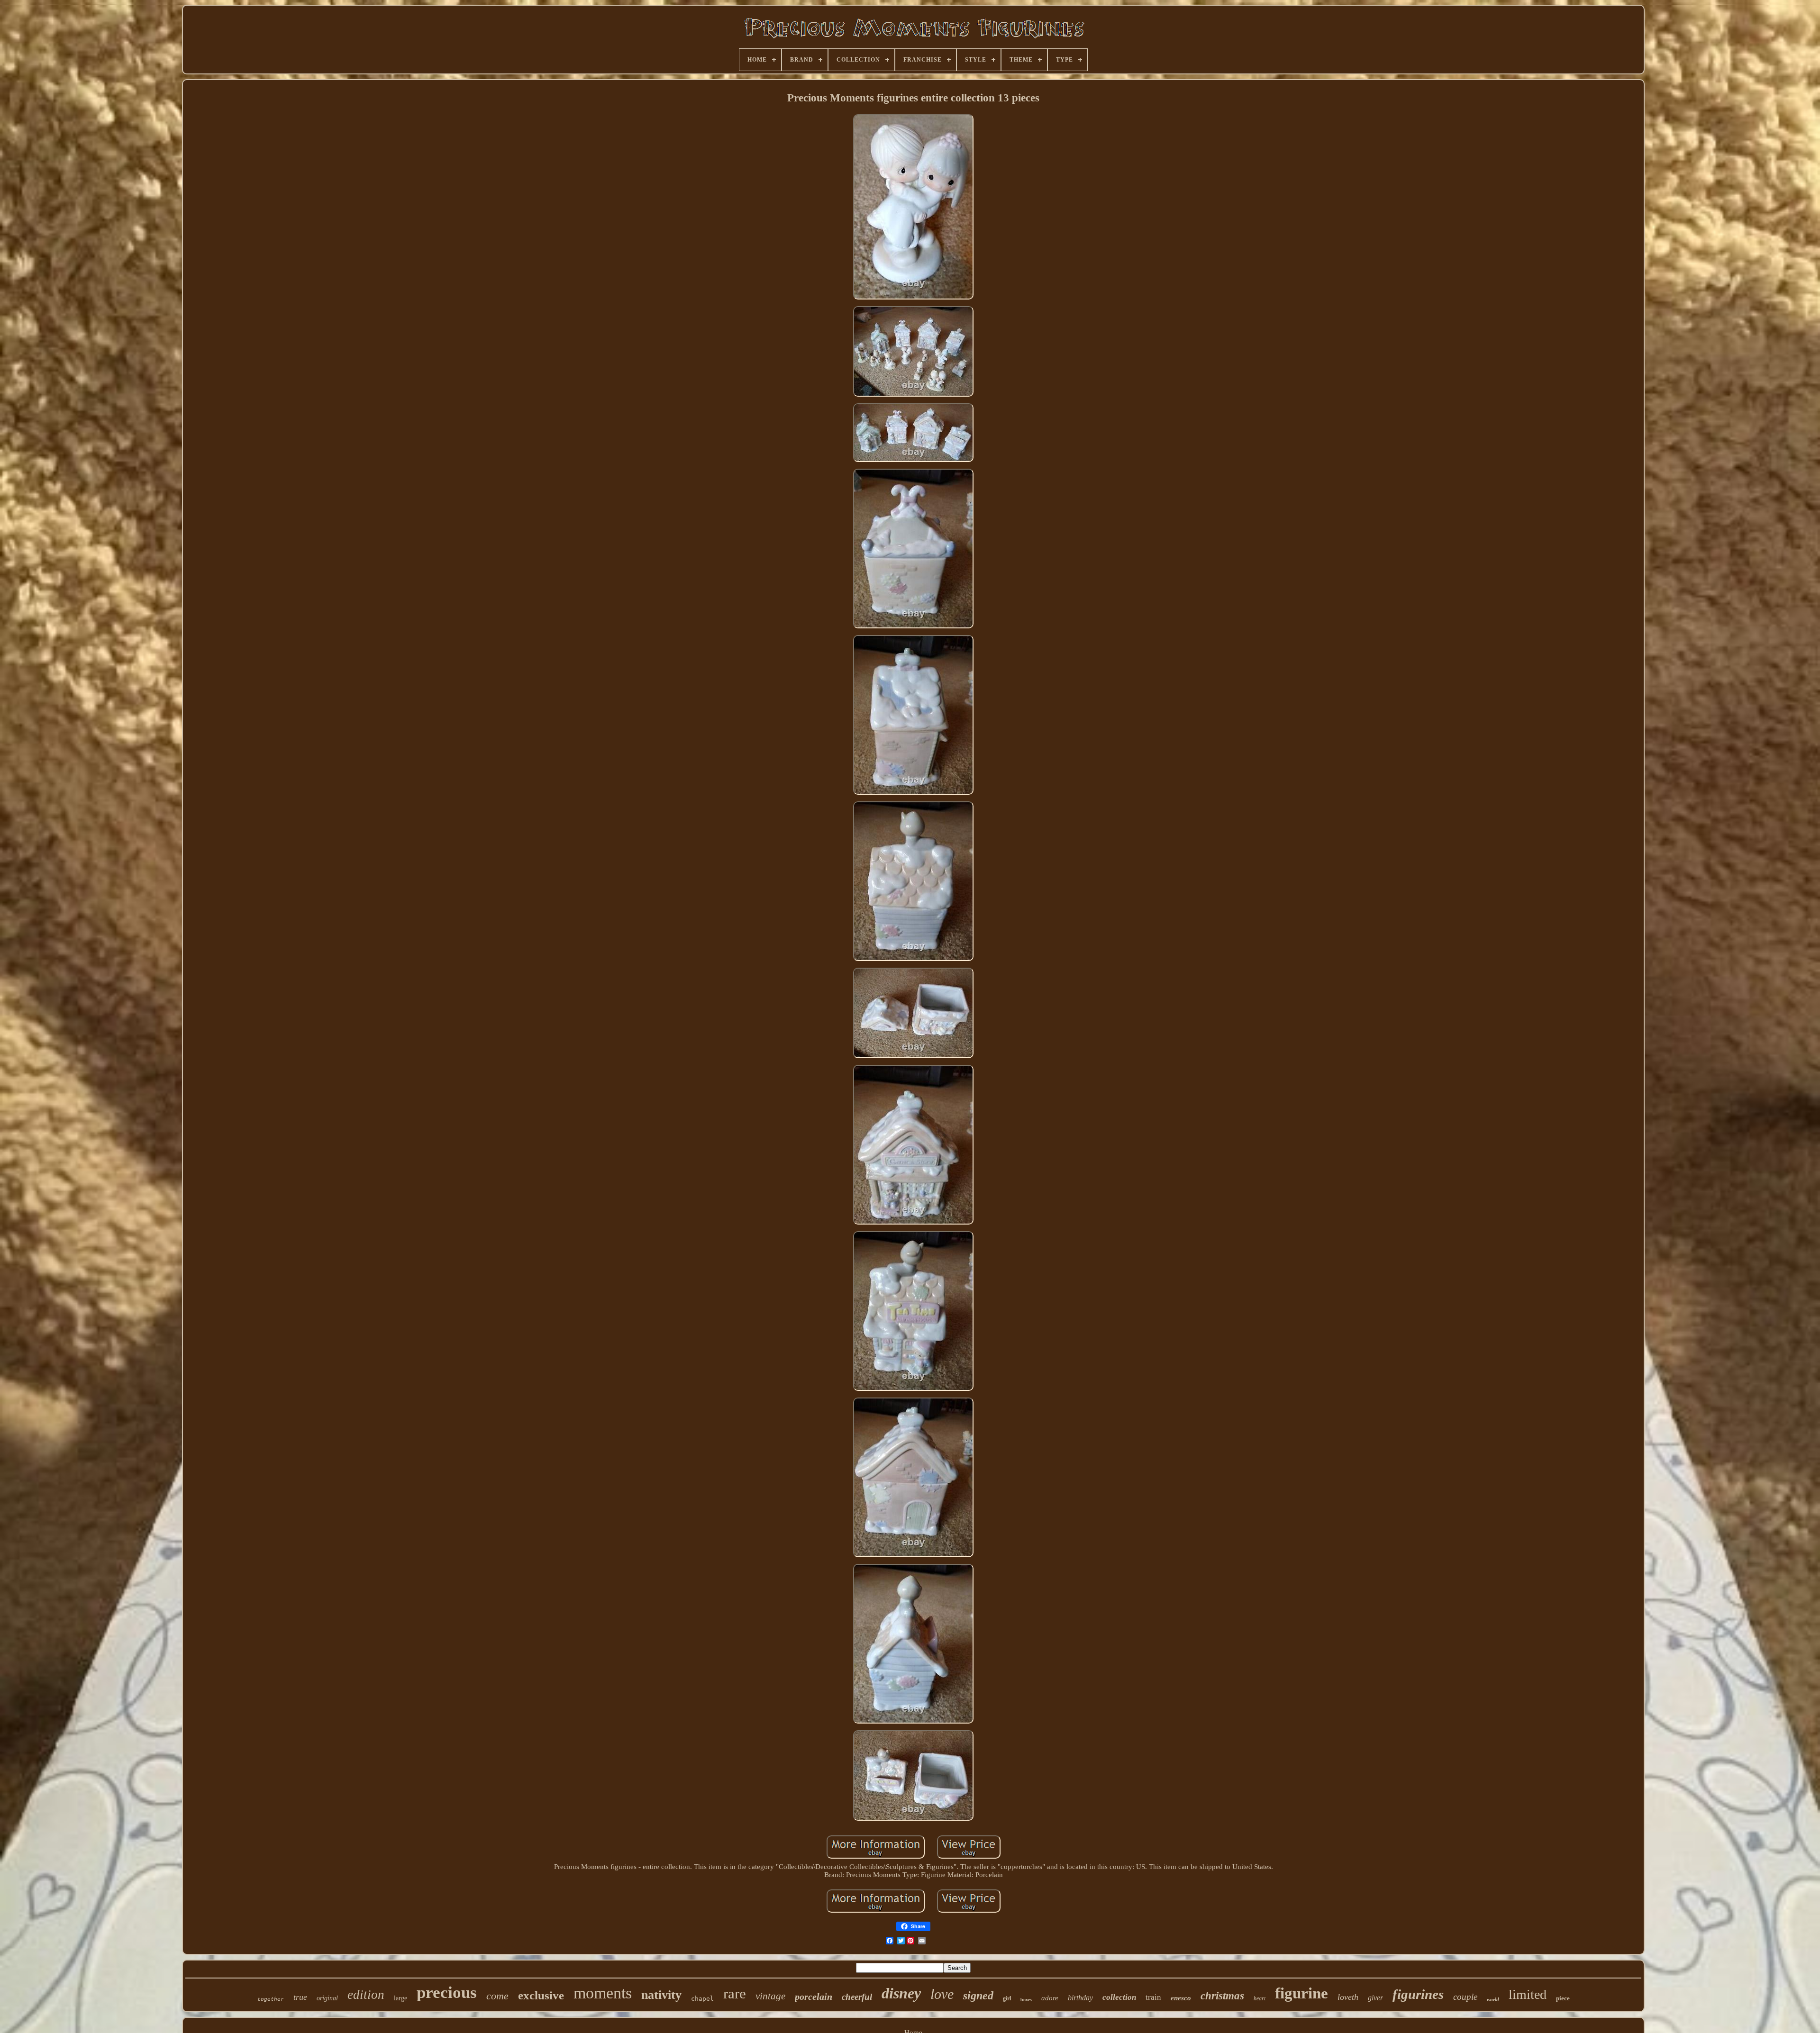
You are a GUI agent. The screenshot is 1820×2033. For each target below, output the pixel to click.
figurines (1418, 1994)
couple (1465, 1997)
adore (1050, 1998)
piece (1563, 1998)
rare (735, 1993)
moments (603, 1993)
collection (1119, 1997)
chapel (702, 1999)
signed (978, 1996)
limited (1528, 1994)
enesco (1181, 1998)
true (300, 1997)
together (271, 1999)
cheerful (857, 1997)
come (497, 1996)
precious (447, 1992)
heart (1260, 1998)
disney (901, 1993)
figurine (1301, 1993)
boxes (1026, 2000)
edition (366, 1995)
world (1493, 1999)
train (1153, 1997)
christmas (1222, 1996)
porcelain (814, 1997)
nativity (661, 1995)
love (942, 1994)
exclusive (541, 1995)
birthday (1080, 1998)
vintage (770, 1996)
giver (1375, 1998)
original (327, 1998)
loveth (1348, 1997)
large (400, 1998)
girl (1007, 1998)
